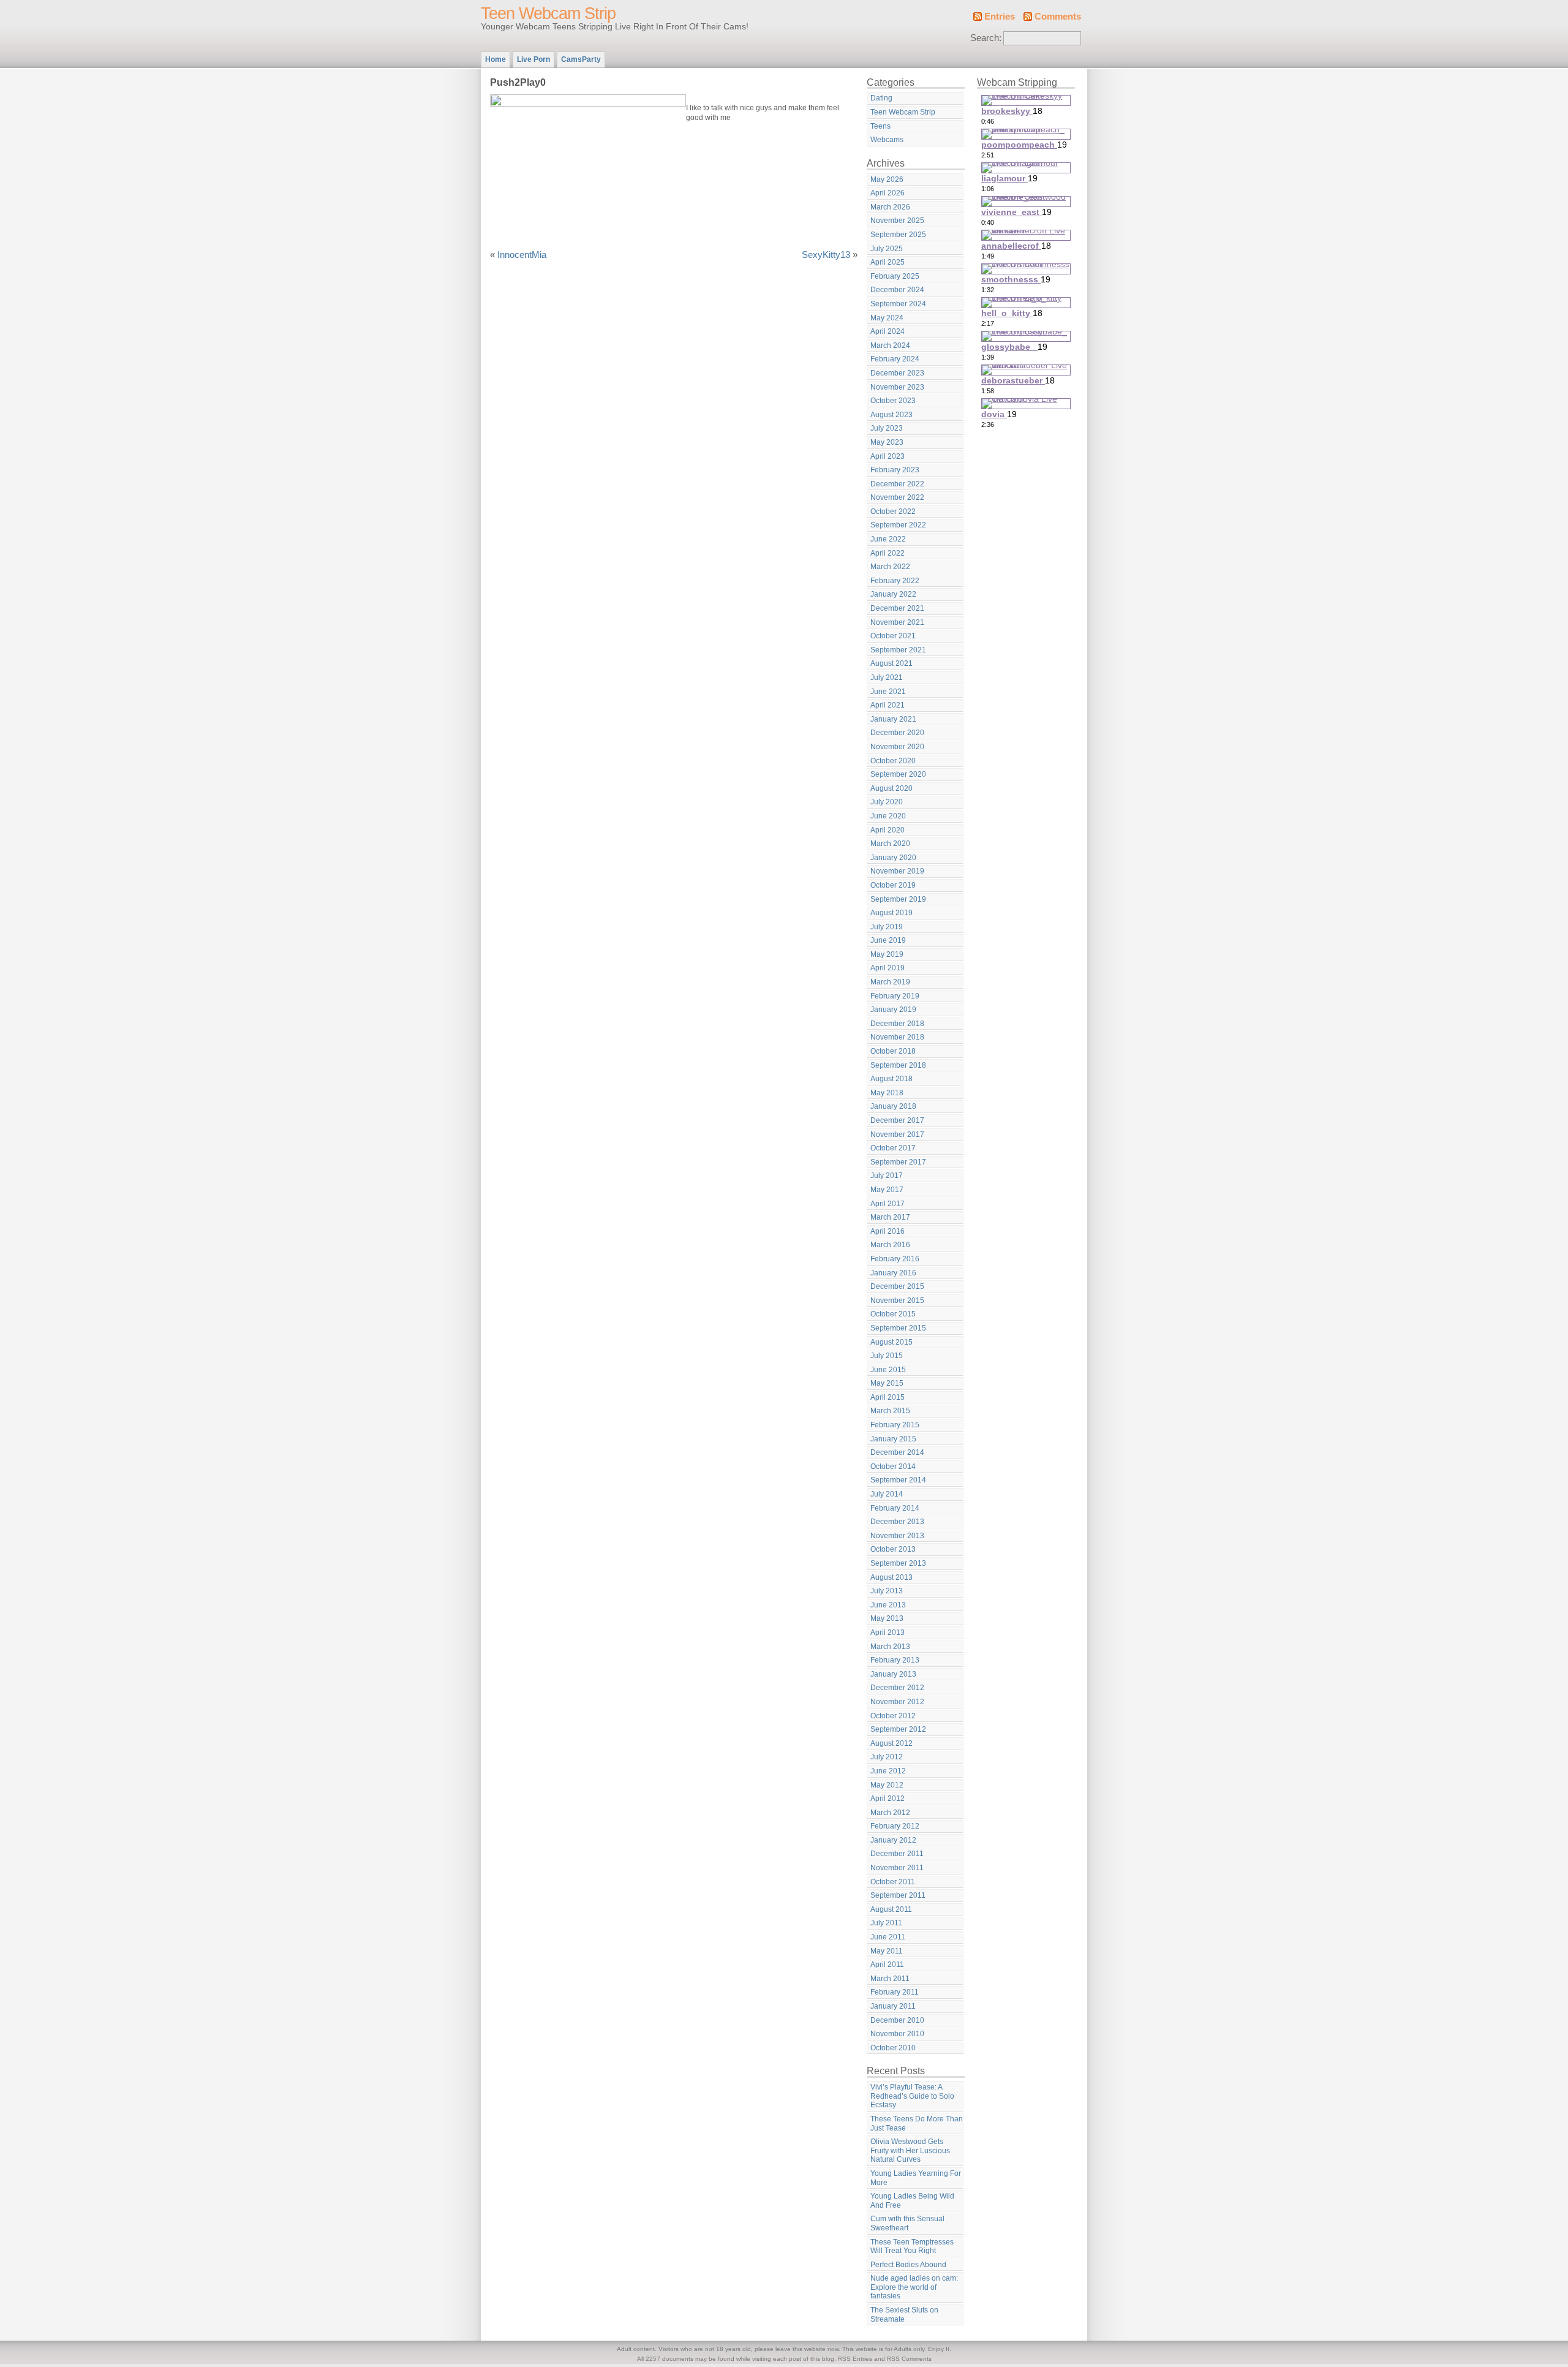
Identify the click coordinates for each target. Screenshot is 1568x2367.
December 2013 (897, 1522)
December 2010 (897, 2020)
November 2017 (897, 1134)
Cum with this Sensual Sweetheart (907, 2223)
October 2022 (893, 512)
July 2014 (887, 1494)
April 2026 (888, 193)
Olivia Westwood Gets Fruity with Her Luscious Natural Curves (910, 2150)
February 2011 (895, 1992)
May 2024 (887, 318)
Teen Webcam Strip (548, 13)
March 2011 (890, 1979)
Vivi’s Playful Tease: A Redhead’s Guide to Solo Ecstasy (912, 2096)
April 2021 (888, 705)
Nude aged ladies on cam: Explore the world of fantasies (914, 2287)
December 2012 (897, 1688)
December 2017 (897, 1120)
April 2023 (888, 456)
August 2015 (891, 1342)
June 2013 (888, 1605)
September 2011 (898, 1895)
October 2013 (893, 1549)
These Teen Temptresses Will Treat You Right (912, 2247)
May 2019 (887, 954)
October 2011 (893, 1882)
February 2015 (895, 1425)
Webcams (887, 140)
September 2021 (898, 650)
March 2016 (890, 1245)
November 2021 (897, 622)
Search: (986, 38)
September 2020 (898, 774)
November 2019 (897, 871)
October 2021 (893, 636)
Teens (880, 126)
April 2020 (888, 830)
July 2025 (887, 249)
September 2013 (898, 1563)
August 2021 (891, 663)
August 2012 (891, 1743)
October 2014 (893, 1467)
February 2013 (895, 1660)
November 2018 (897, 1037)
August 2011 (891, 1909)
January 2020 (893, 858)
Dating (881, 98)
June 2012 (888, 1771)
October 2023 (893, 401)
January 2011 (893, 2006)
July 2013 (887, 1591)
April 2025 (888, 262)
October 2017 (893, 1148)
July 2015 (887, 1356)
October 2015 (893, 1314)
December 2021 (897, 608)
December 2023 (897, 373)
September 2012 (898, 1729)
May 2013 (887, 1618)
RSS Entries (855, 2359)
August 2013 (891, 1577)
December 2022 (897, 484)
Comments (1058, 17)
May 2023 (887, 442)
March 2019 (890, 982)
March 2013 (890, 1647)
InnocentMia (522, 255)
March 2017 (890, 1217)
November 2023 (897, 387)
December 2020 (897, 733)
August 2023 (891, 415)
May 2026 (887, 179)
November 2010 (897, 2034)
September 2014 (898, 1480)
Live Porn (533, 59)
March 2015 (890, 1411)
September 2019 (898, 899)
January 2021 (893, 719)
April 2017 (888, 1204)
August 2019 (891, 913)
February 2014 (895, 1508)
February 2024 (895, 359)
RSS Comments (909, 2359)
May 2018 (887, 1093)
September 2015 (898, 1328)
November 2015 (897, 1301)
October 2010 (893, 2048)
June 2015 (888, 1370)
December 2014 (897, 1452)
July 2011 (886, 1923)
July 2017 (887, 1176)
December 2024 (897, 290)
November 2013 (897, 1536)
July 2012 (887, 1757)
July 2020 (887, 802)
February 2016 (895, 1259)
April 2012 (888, 1799)
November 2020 (897, 747)
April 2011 (887, 1965)
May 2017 (887, 1190)
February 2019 (895, 996)
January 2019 (893, 1010)
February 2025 (895, 276)
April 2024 (888, 331)
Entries (1000, 17)
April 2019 (888, 968)
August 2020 (891, 788)
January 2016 (893, 1273)
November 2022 (897, 497)
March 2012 (890, 1813)
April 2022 (888, 553)
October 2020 (893, 761)
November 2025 (897, 221)
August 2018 (891, 1079)
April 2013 (888, 1633)
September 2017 (898, 1162)
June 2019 (888, 940)
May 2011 (887, 1951)
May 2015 (887, 1383)
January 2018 (893, 1106)
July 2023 (887, 428)
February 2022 (895, 581)
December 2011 (897, 1854)
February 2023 (895, 470)
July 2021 (887, 678)
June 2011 (888, 1937)
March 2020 (890, 844)
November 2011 (897, 1868)
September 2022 (898, 525)
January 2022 (893, 594)
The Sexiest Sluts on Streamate (904, 2315)
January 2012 (893, 1840)
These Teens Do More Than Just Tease (917, 2124)
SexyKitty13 (826, 255)
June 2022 (888, 539)
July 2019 (887, 927)
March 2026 (890, 207)
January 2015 (893, 1439)
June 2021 (888, 692)
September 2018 (898, 1065)
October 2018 (893, 1051)
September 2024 (898, 304)
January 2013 (893, 1674)
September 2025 (898, 235)
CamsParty (581, 59)
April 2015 (888, 1397)
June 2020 (888, 816)
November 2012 (897, 1702)
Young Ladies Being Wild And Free (912, 2201)
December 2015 (897, 1286)
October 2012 (893, 1716)
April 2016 (888, 1231)
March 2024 (890, 345)
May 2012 (887, 1785)
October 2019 (893, 885)
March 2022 (890, 567)
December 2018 (897, 1024)
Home (496, 59)
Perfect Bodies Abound (908, 2265)
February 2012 (895, 1826)
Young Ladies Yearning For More (916, 2178)
